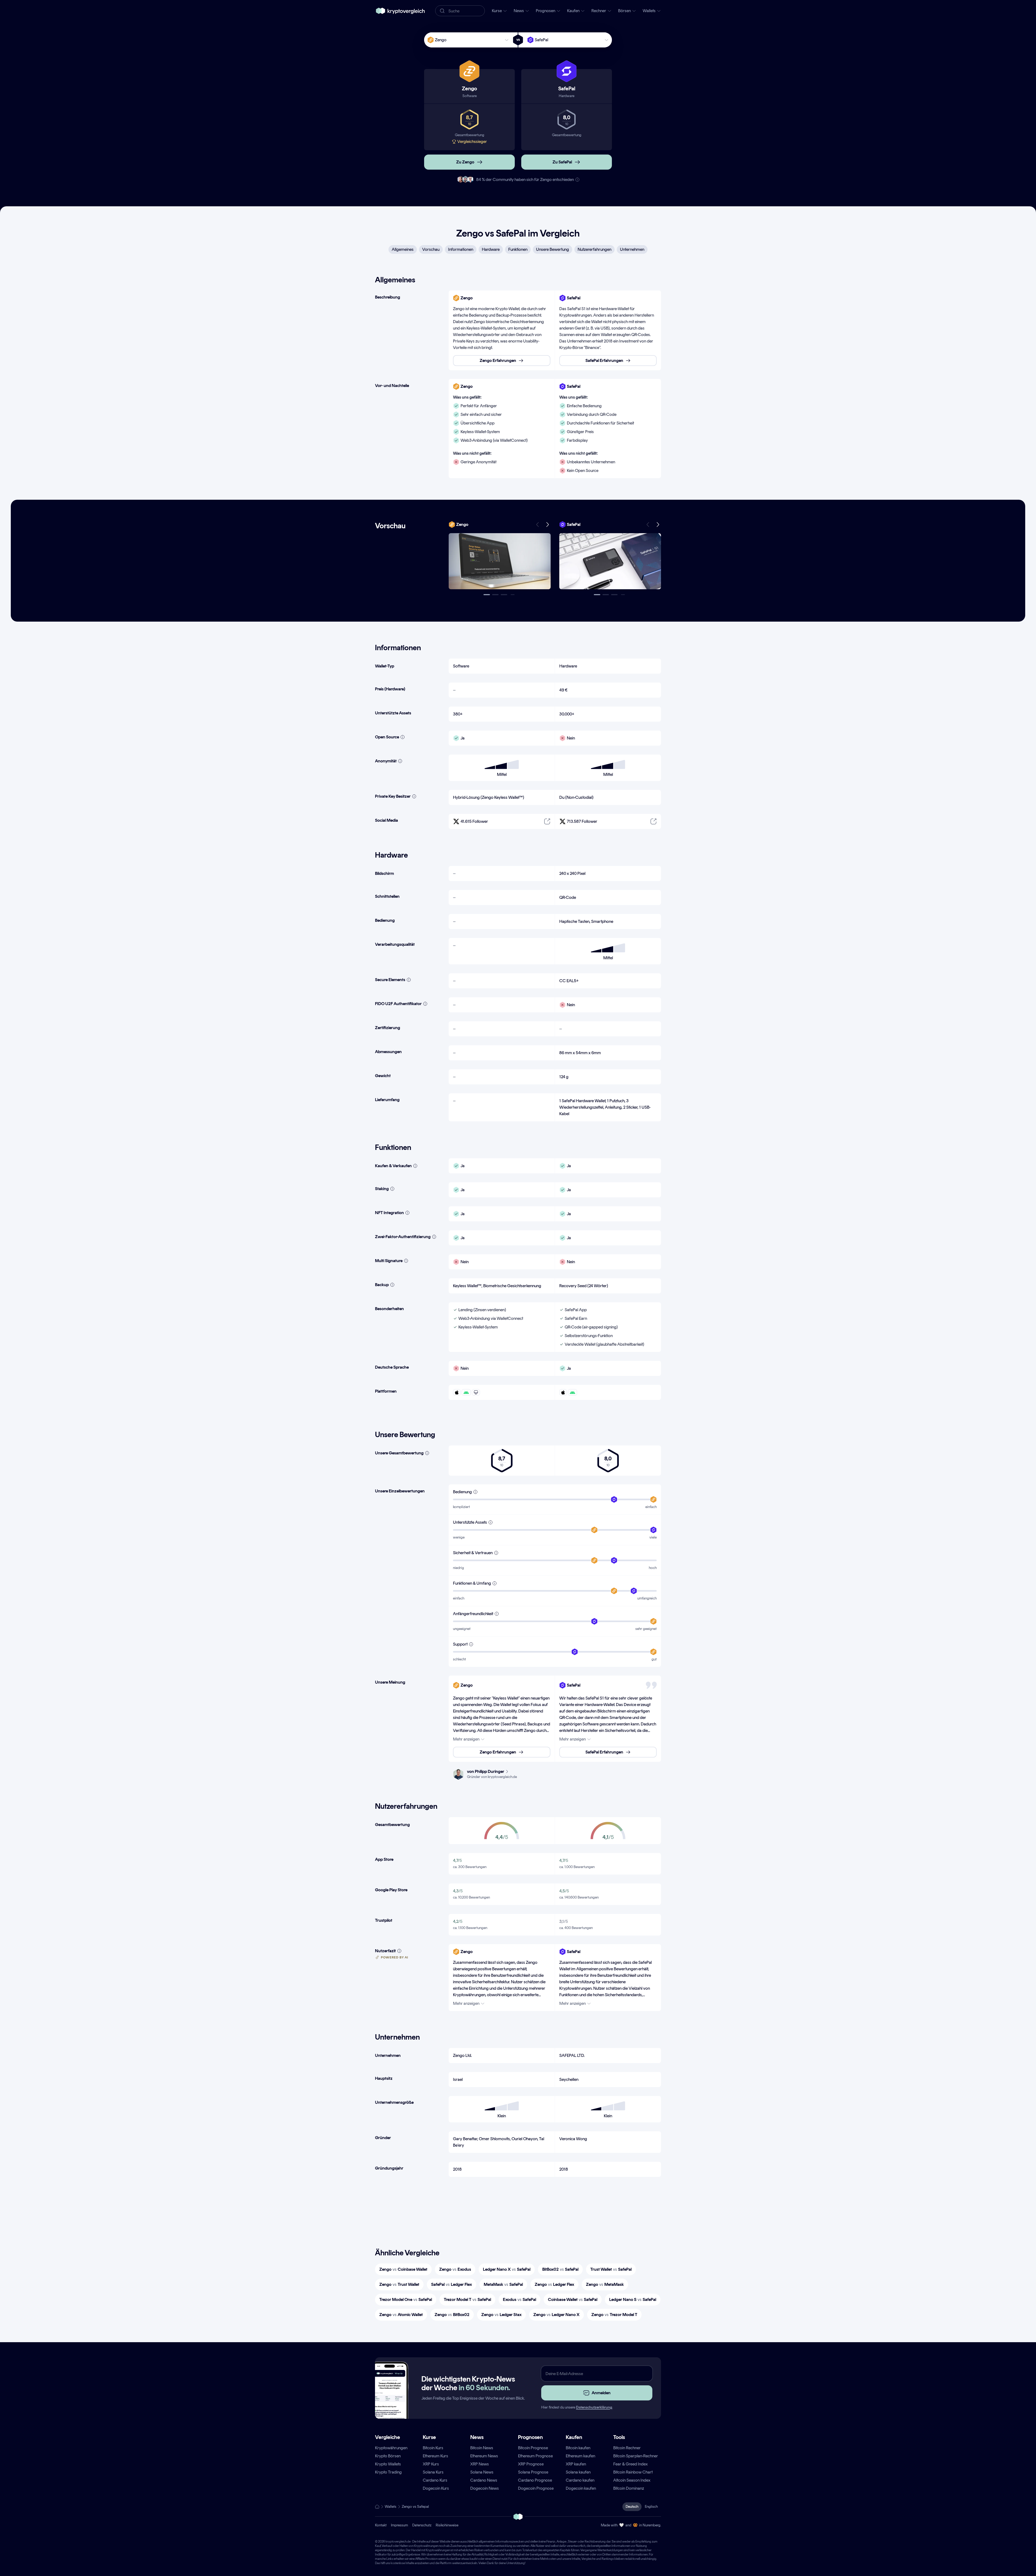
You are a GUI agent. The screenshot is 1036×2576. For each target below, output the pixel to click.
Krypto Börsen (388, 2456)
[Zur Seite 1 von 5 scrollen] (597, 595)
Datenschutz (422, 2525)
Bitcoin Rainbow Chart (633, 2472)
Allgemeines (403, 249)
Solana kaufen (578, 2472)
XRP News (480, 2464)
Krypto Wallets (388, 2464)
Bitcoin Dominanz (629, 2488)
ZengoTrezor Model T (614, 2315)
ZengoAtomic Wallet (401, 2315)
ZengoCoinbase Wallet (403, 2269)
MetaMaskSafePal (503, 2284)
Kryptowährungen (391, 2448)
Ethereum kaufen (580, 2456)
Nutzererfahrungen (594, 249)
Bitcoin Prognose (533, 2448)
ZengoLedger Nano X (556, 2315)
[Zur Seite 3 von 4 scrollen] (504, 595)
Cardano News (484, 2480)
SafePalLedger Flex (451, 2284)
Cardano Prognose (535, 2480)
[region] (555, 330)
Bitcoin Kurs (433, 2448)
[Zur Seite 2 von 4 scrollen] (495, 595)
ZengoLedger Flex (554, 2284)
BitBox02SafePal (560, 2269)
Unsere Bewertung (553, 249)
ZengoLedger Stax (501, 2315)
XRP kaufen (576, 2464)
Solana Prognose (533, 2472)
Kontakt (381, 2525)
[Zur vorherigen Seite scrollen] (538, 525)
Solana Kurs (433, 2472)
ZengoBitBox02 (452, 2315)
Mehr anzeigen (466, 1739)
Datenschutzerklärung (594, 2407)
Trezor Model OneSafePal (406, 2299)
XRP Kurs (431, 2464)
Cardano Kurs (435, 2480)
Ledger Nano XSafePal (507, 2269)
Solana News (482, 2472)
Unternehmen (632, 249)
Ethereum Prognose (535, 2456)
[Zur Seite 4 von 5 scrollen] (623, 595)
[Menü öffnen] (500, 561)
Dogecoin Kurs (436, 2488)
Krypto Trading (388, 2472)
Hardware (491, 249)
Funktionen (518, 249)
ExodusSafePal (519, 2299)
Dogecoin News (485, 2488)
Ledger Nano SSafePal (633, 2299)
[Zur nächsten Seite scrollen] (547, 525)
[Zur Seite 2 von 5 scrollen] (606, 595)
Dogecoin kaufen (581, 2488)
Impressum (399, 2525)
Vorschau (431, 249)
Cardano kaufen (580, 2480)
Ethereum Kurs (435, 2456)
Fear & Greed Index (631, 2464)
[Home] (377, 2507)
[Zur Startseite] (400, 11)
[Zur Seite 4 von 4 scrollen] (513, 595)
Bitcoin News (482, 2448)
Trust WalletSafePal (611, 2269)
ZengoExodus (455, 2269)
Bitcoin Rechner (627, 2448)
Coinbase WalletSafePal (573, 2299)
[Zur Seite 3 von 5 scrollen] (614, 595)
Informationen (461, 249)
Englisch (651, 2507)
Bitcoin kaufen (578, 2448)
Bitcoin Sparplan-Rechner (636, 2456)
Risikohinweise (447, 2525)
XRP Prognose (531, 2464)
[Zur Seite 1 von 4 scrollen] (487, 595)
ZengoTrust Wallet (399, 2284)
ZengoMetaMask (605, 2284)
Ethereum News (484, 2456)
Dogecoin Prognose (536, 2488)
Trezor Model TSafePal (467, 2299)
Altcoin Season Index (632, 2480)
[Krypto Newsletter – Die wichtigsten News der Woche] (390, 2400)
